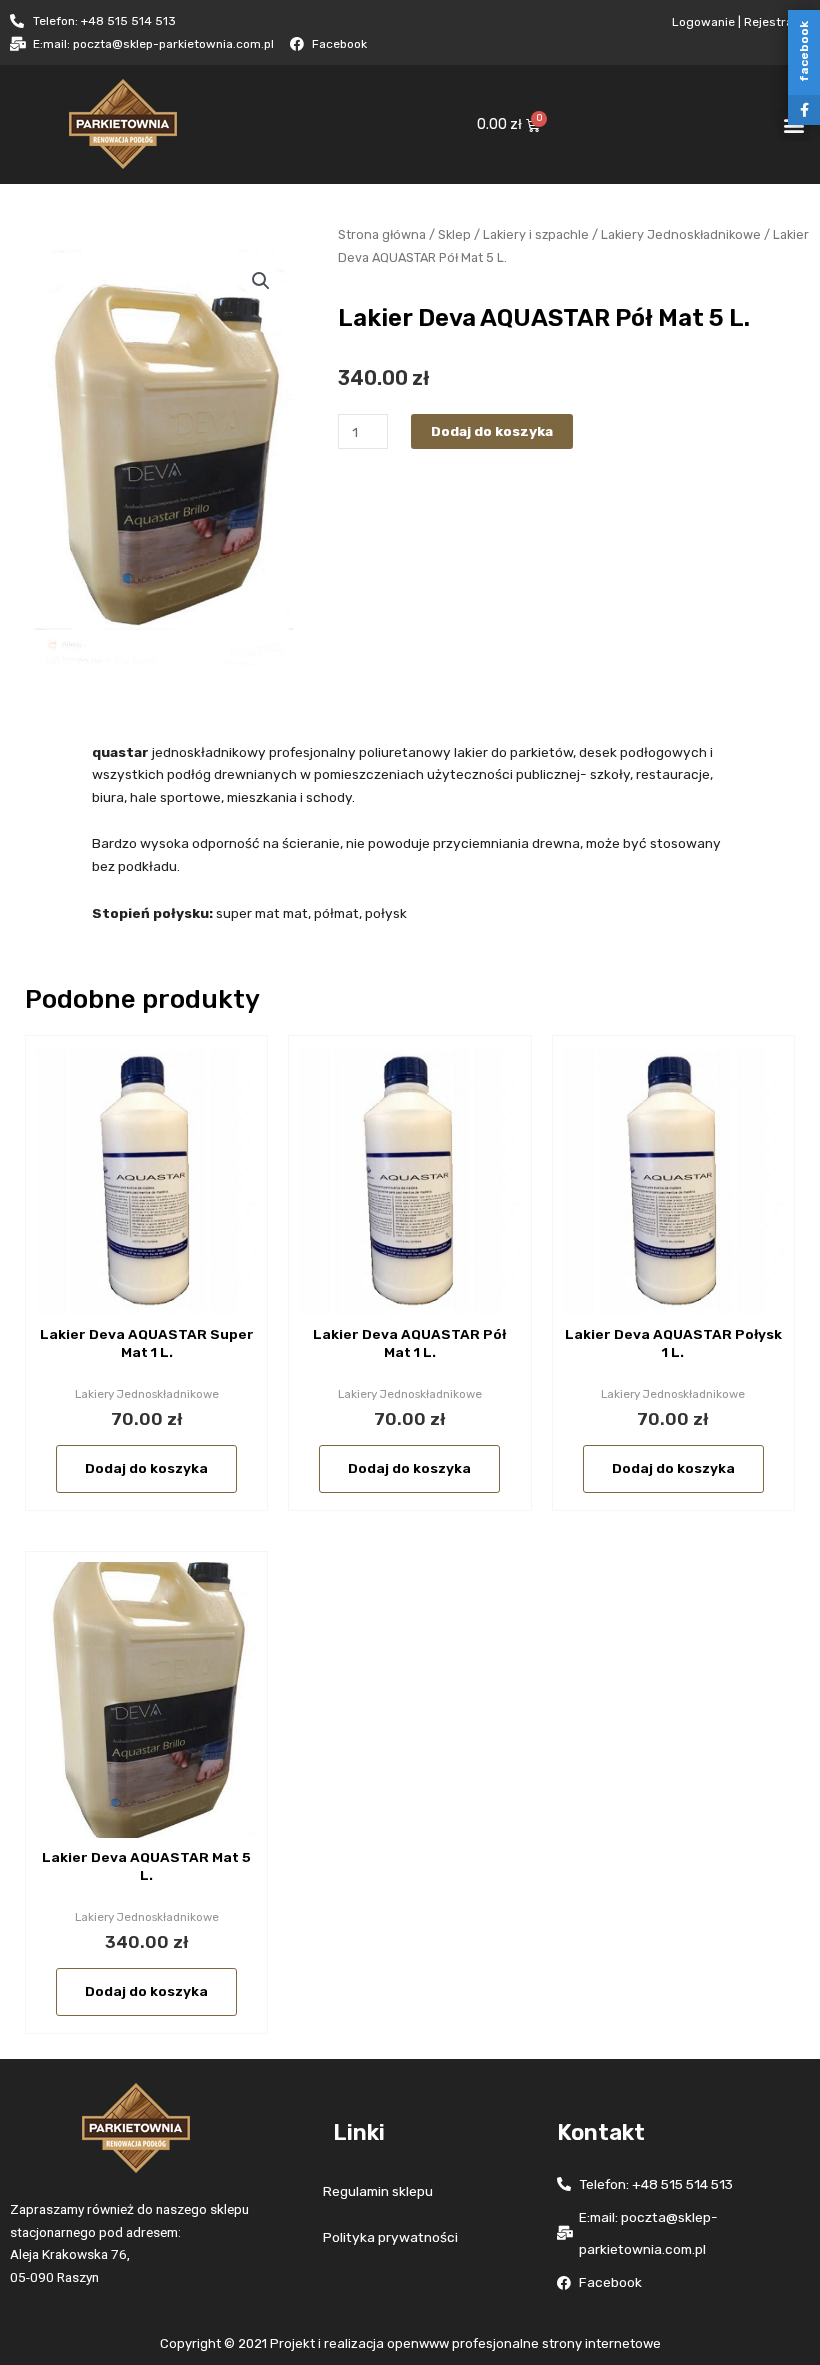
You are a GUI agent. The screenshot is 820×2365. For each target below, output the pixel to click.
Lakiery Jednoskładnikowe (681, 234)
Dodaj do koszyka (492, 431)
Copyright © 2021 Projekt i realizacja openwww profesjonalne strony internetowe (410, 2343)
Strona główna (382, 234)
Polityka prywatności (390, 2237)
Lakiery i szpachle (536, 234)
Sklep (454, 234)
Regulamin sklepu (378, 2191)
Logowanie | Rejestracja (741, 22)
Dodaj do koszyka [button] (146, 1468)
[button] (261, 281)
